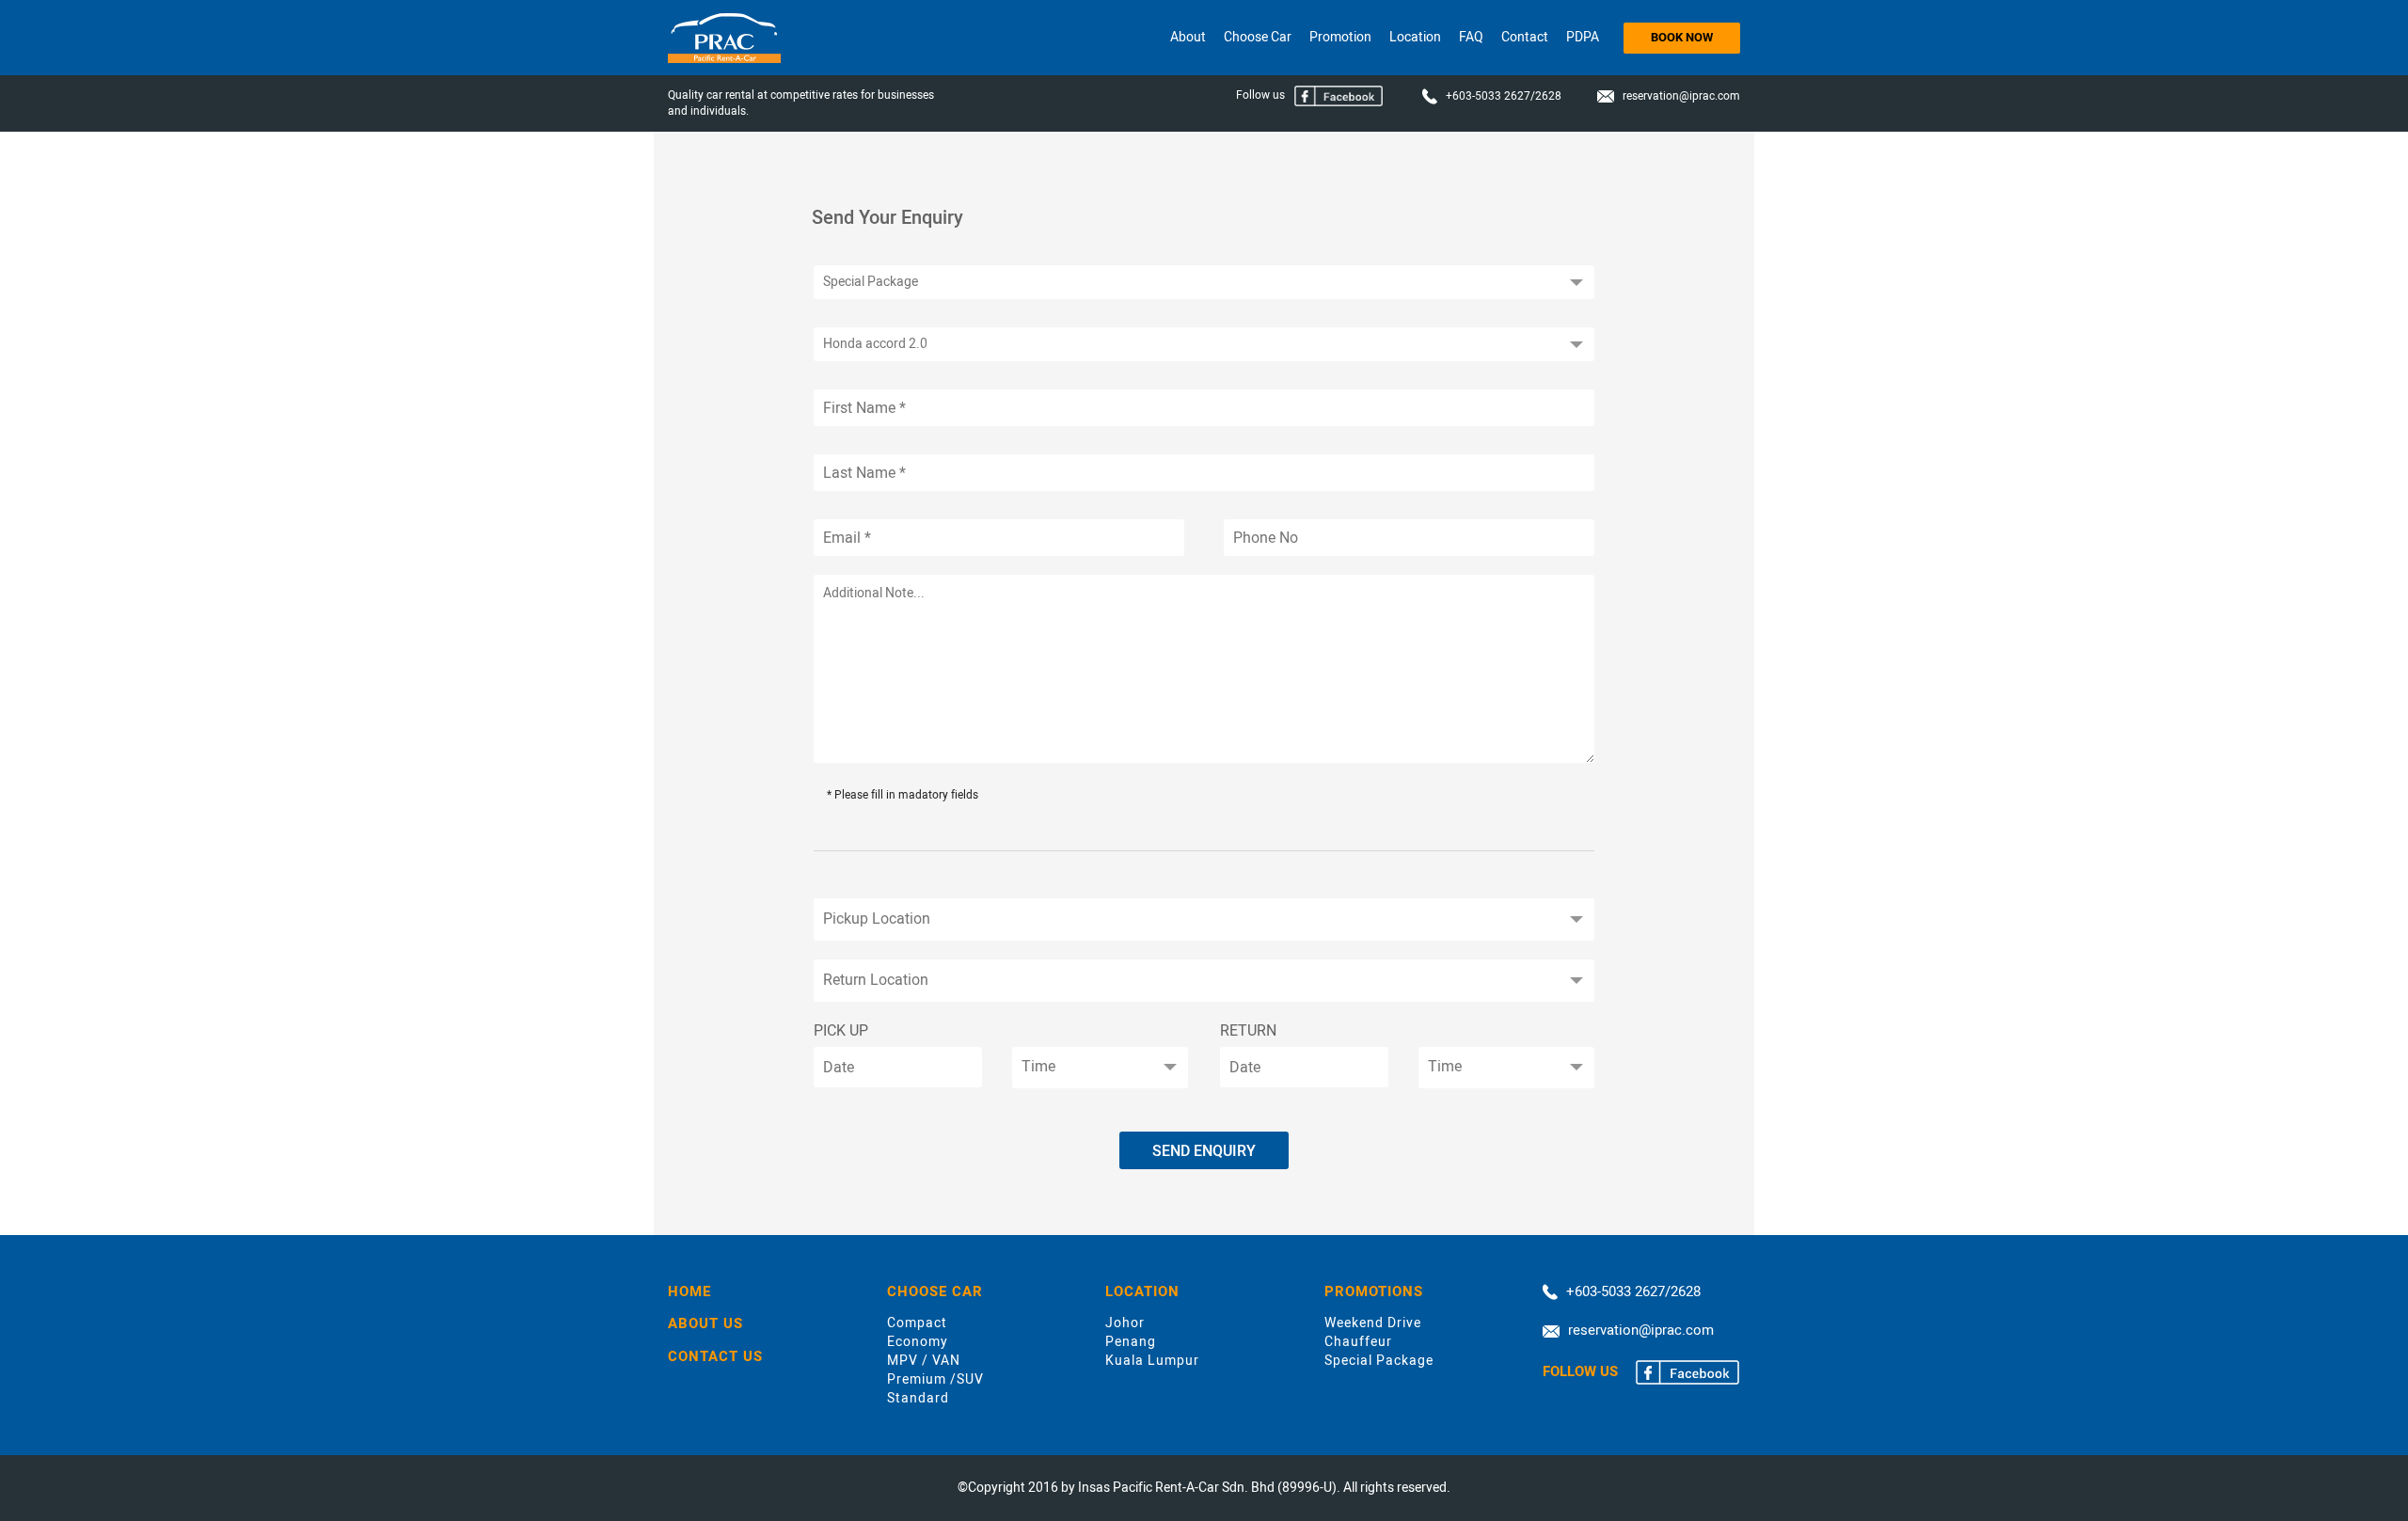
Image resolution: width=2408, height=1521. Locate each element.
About (1188, 37)
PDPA (1583, 37)
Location (1415, 37)
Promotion (1340, 37)
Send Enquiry (1204, 1151)
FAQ (1471, 37)
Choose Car (1258, 37)
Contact (1525, 37)
